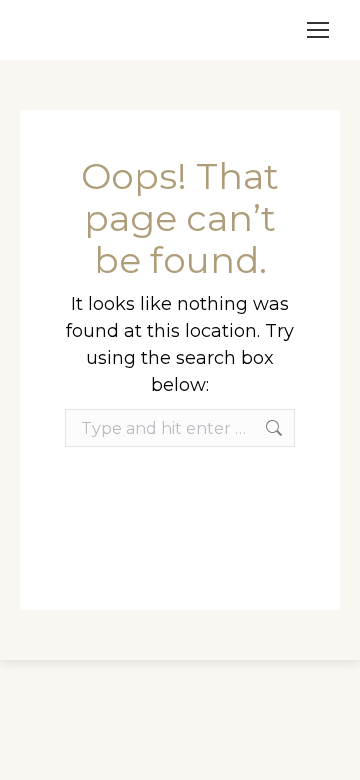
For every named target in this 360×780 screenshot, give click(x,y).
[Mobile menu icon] (318, 30)
